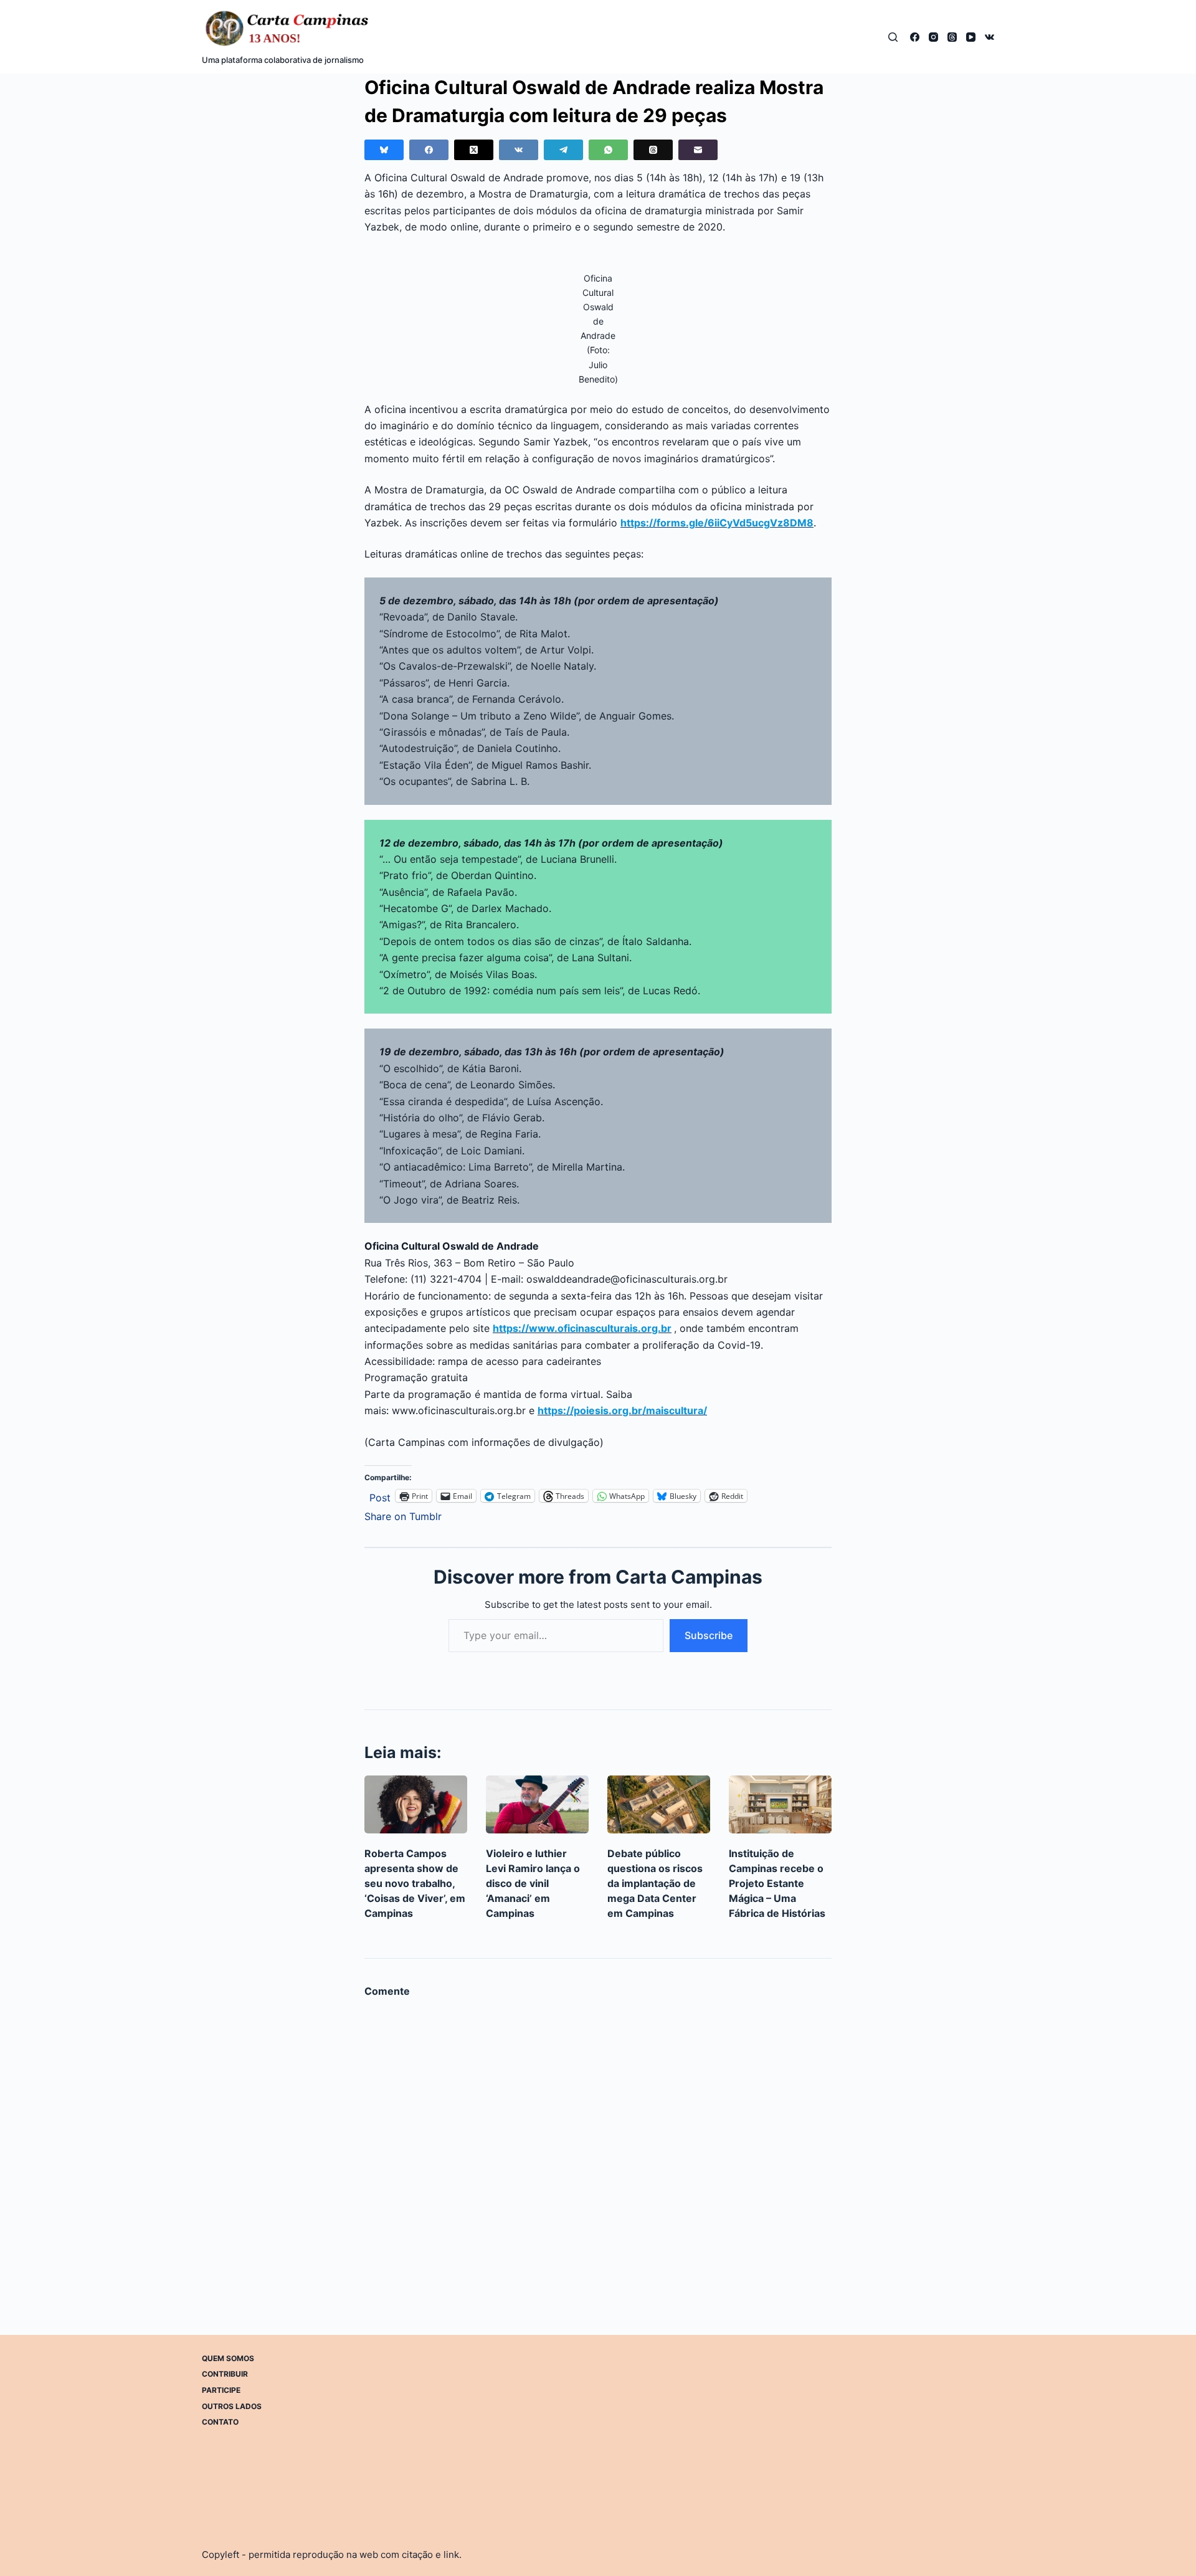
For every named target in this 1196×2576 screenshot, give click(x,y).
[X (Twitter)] (474, 150)
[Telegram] (563, 150)
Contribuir (225, 2374)
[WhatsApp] (608, 150)
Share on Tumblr (403, 1515)
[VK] (990, 37)
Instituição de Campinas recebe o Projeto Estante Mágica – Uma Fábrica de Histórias (777, 1883)
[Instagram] (933, 37)
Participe (221, 2390)
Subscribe (709, 1635)
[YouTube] (971, 37)
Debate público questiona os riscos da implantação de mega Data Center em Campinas (655, 1883)
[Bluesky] (384, 150)
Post (380, 1496)
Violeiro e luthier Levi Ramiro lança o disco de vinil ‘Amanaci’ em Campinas (533, 1883)
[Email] (698, 150)
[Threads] (952, 37)
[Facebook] (915, 37)
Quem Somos (228, 2358)
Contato (220, 2422)
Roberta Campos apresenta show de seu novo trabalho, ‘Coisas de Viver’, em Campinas (415, 1883)
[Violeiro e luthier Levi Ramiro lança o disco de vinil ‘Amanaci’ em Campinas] (537, 1804)
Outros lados (232, 2406)
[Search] (893, 37)
